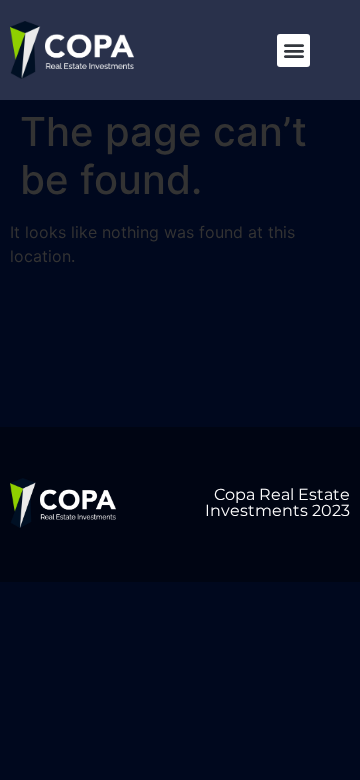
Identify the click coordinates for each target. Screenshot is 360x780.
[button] (293, 50)
